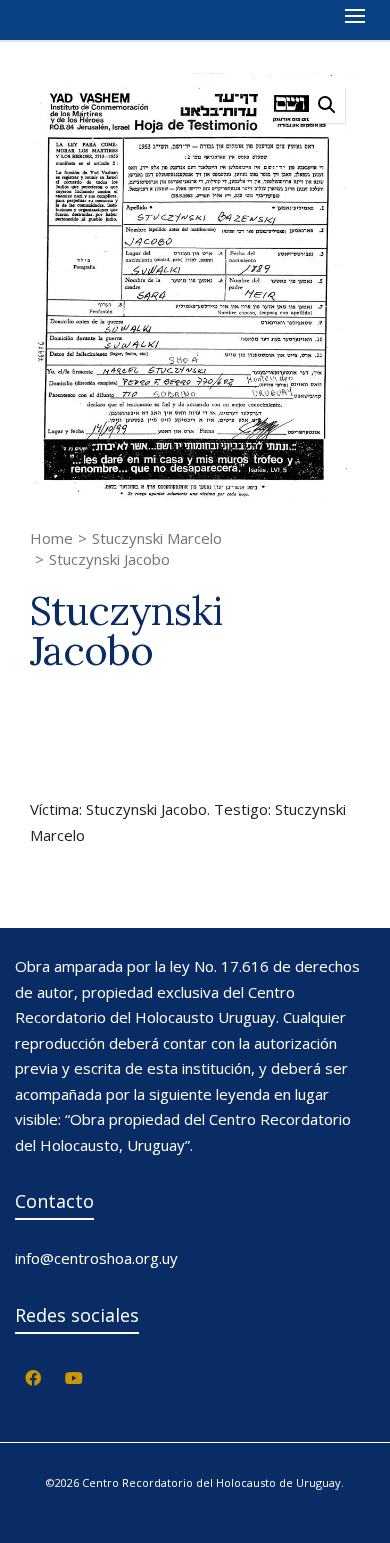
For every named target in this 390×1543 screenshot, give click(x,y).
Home (51, 538)
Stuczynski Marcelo (157, 538)
